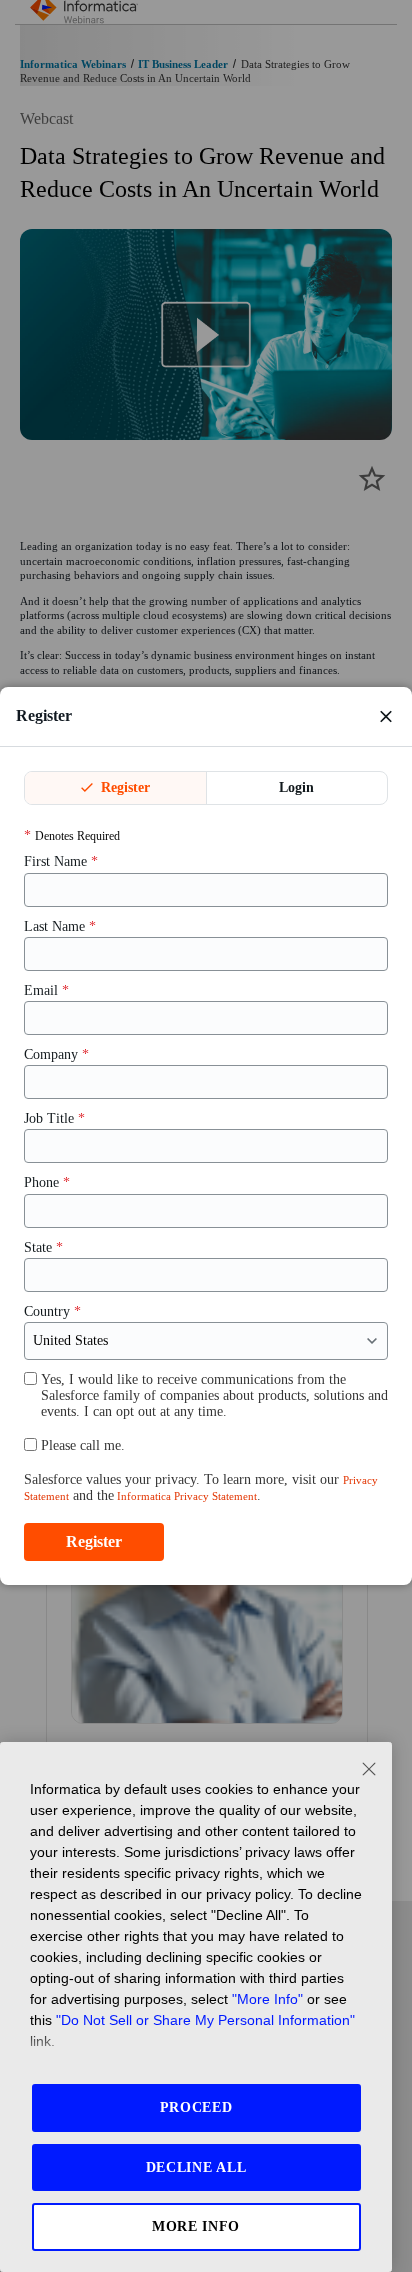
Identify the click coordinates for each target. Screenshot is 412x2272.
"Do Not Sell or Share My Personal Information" (205, 2020)
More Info (196, 2226)
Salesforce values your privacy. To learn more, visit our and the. (201, 1487)
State (43, 1247)
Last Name (60, 926)
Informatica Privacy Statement (185, 1496)
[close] (386, 716)
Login (296, 787)
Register (123, 787)
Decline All (196, 2167)
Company (56, 1054)
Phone (47, 1182)
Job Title (54, 1118)
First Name (61, 861)
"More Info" (267, 1999)
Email (46, 990)
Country (52, 1311)
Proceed (196, 2107)
